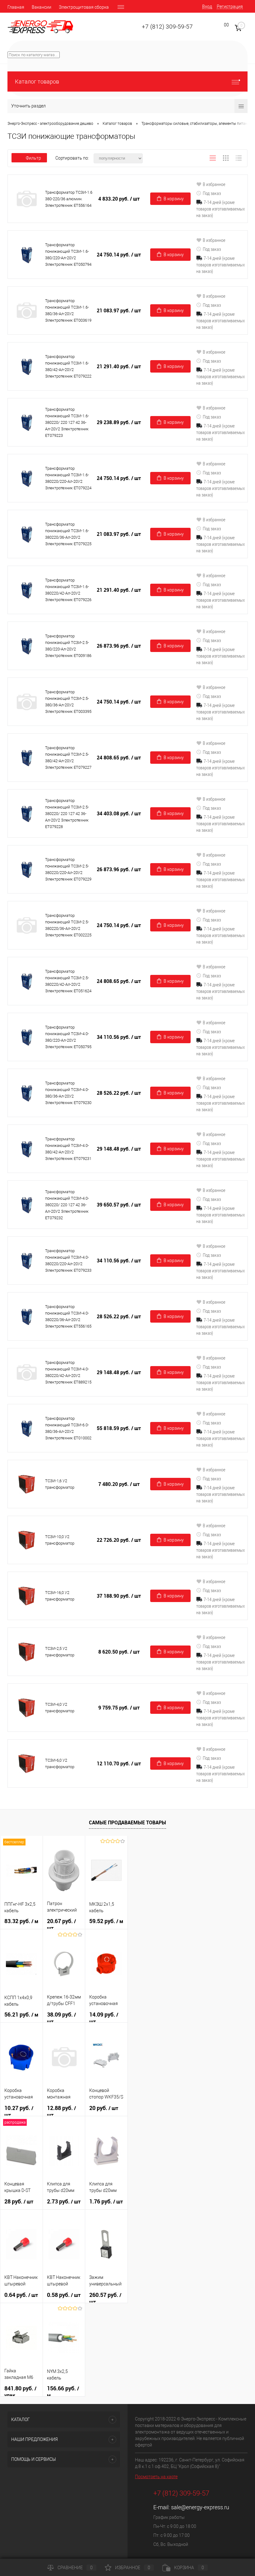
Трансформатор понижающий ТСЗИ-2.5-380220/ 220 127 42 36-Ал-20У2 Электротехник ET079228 (67, 814)
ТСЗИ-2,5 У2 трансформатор (60, 1652)
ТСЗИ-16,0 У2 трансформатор (60, 1596)
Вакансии (42, 7)
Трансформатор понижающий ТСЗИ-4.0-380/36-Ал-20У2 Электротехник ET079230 (68, 1093)
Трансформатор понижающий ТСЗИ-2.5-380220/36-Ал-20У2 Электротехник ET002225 (68, 925)
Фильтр (33, 158)
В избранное (214, 184)
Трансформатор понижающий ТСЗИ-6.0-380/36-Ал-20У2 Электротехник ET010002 (68, 1428)
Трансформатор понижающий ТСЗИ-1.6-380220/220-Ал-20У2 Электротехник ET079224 (68, 478)
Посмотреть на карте (156, 2477)
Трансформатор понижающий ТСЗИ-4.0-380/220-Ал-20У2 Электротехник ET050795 (68, 1037)
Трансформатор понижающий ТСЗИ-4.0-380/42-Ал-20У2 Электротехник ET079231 (68, 1149)
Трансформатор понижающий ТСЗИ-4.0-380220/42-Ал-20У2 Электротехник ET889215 (68, 1372)
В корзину (174, 199)
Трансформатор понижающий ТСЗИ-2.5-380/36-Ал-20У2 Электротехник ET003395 (68, 702)
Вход (207, 7)
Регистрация (230, 7)
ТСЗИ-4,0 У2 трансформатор (60, 1708)
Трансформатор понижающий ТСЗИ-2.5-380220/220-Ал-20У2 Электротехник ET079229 (68, 869)
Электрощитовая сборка (84, 7)
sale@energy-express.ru (200, 2507)
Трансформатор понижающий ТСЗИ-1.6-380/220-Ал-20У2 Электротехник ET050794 (68, 255)
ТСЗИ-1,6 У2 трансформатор (60, 1484)
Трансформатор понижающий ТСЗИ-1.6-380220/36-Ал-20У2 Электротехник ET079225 (68, 534)
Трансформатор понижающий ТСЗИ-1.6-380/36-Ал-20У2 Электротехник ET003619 (68, 310)
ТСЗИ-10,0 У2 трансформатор (60, 1540)
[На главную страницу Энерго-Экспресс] (40, 27)
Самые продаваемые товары (127, 1822)
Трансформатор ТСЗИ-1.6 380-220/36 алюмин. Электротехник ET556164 (69, 199)
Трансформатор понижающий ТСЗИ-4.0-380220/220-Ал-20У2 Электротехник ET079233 (68, 1261)
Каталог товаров (37, 81)
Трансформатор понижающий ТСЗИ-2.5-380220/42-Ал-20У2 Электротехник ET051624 (68, 981)
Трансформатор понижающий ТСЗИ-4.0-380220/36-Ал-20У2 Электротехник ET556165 (68, 1316)
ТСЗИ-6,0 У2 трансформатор (60, 1763)
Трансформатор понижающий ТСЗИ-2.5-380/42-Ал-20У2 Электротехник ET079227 (68, 758)
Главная (16, 7)
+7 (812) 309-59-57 (167, 27)
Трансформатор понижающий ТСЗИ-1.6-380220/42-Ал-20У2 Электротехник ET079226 (68, 590)
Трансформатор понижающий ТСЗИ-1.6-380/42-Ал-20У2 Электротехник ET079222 (68, 366)
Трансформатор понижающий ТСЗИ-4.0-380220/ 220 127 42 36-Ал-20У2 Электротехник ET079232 (67, 1205)
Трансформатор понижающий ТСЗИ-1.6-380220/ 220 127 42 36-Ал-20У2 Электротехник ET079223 (67, 422)
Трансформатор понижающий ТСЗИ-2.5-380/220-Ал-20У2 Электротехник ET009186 (68, 646)
